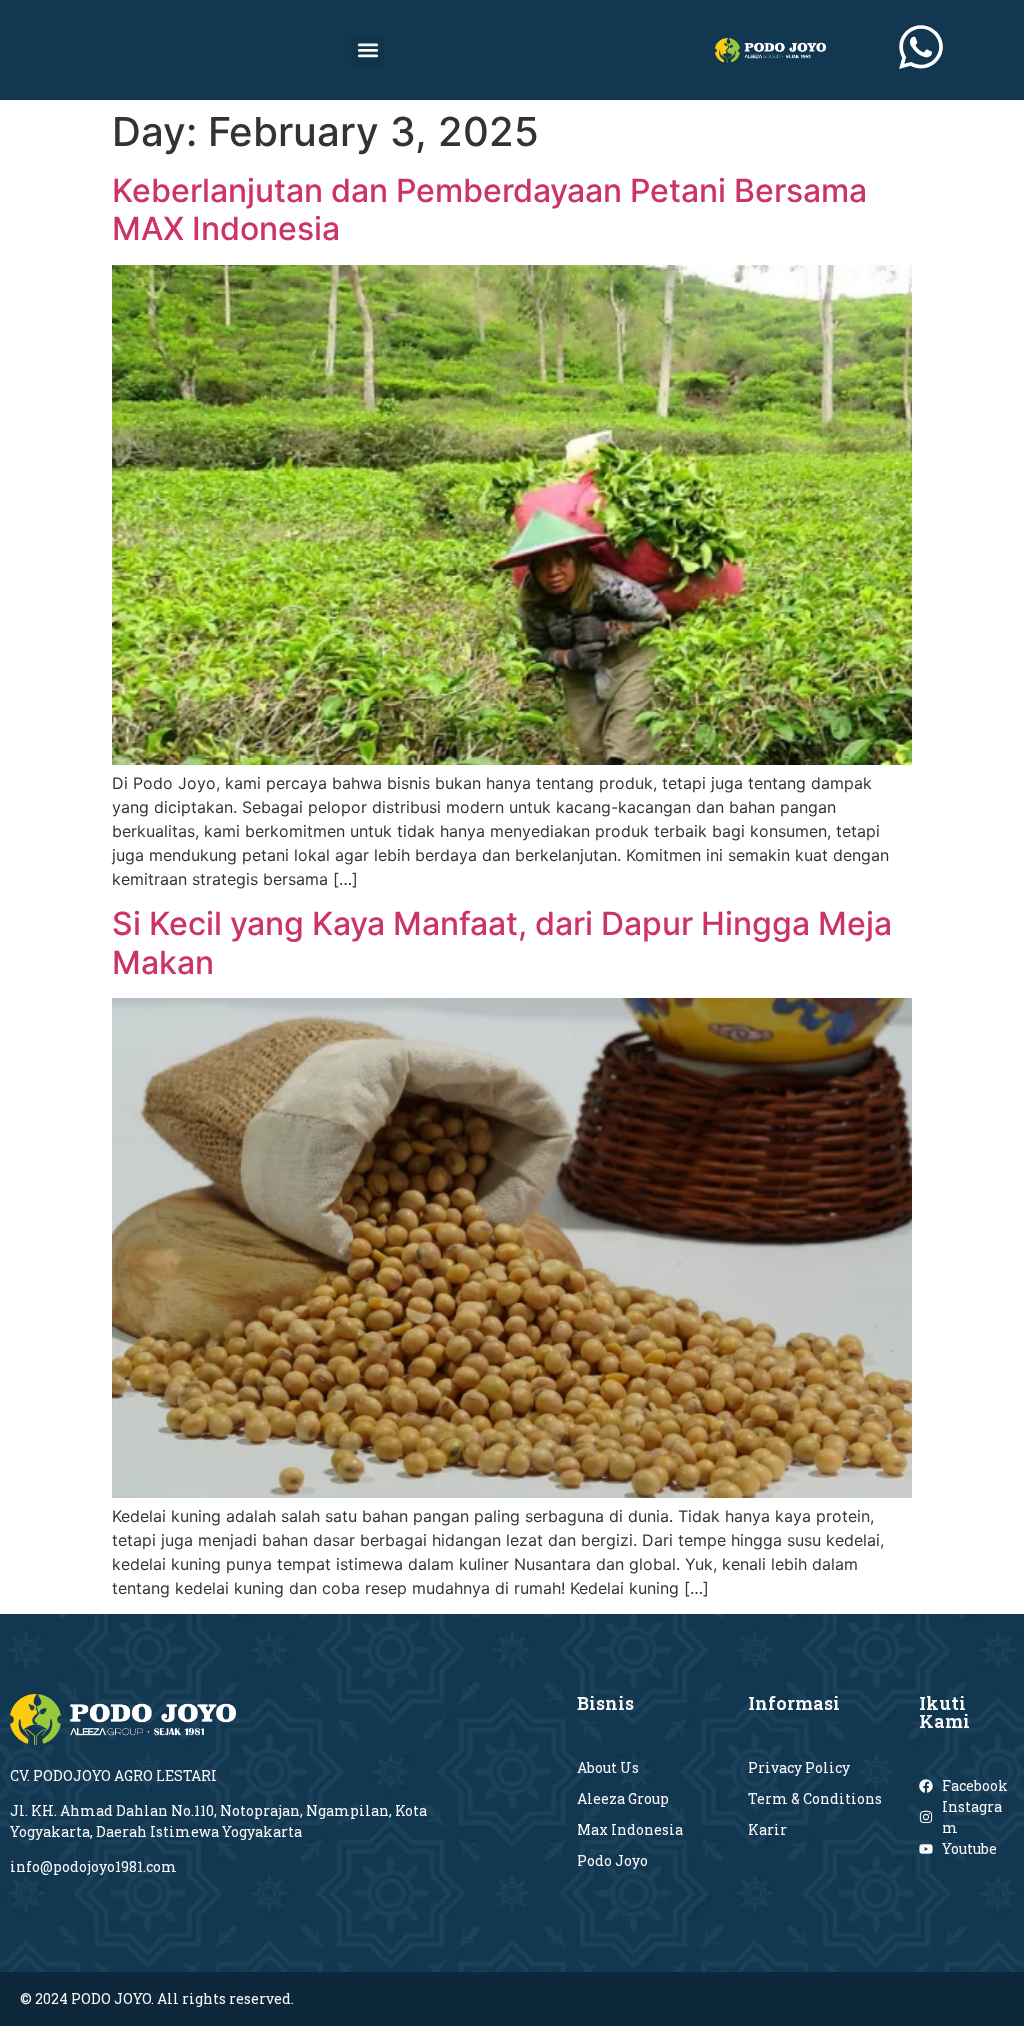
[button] (367, 50)
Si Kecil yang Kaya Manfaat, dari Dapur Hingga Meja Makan (502, 942)
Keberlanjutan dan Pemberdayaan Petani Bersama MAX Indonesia (489, 209)
